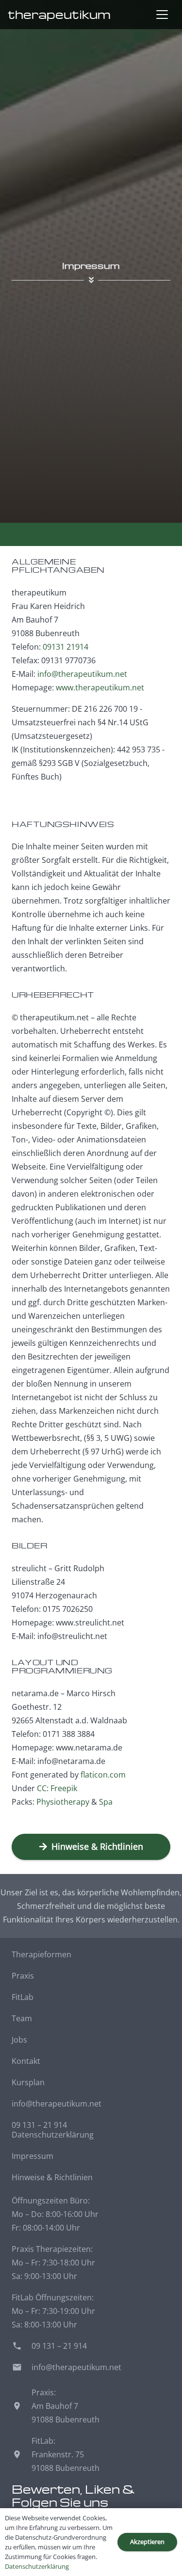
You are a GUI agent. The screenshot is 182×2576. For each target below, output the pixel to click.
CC (42, 1788)
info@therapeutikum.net (82, 674)
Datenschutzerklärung (53, 2135)
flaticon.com (103, 1775)
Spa (106, 1802)
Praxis (23, 1976)
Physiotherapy (63, 1802)
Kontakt (26, 2061)
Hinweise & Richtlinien (52, 2177)
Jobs (19, 2040)
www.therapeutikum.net (100, 687)
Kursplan (28, 2082)
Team (22, 2018)
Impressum (33, 2156)
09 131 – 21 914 (39, 2125)
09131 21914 (66, 647)
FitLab (23, 1997)
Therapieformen (41, 1954)
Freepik (64, 1788)
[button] (162, 15)
